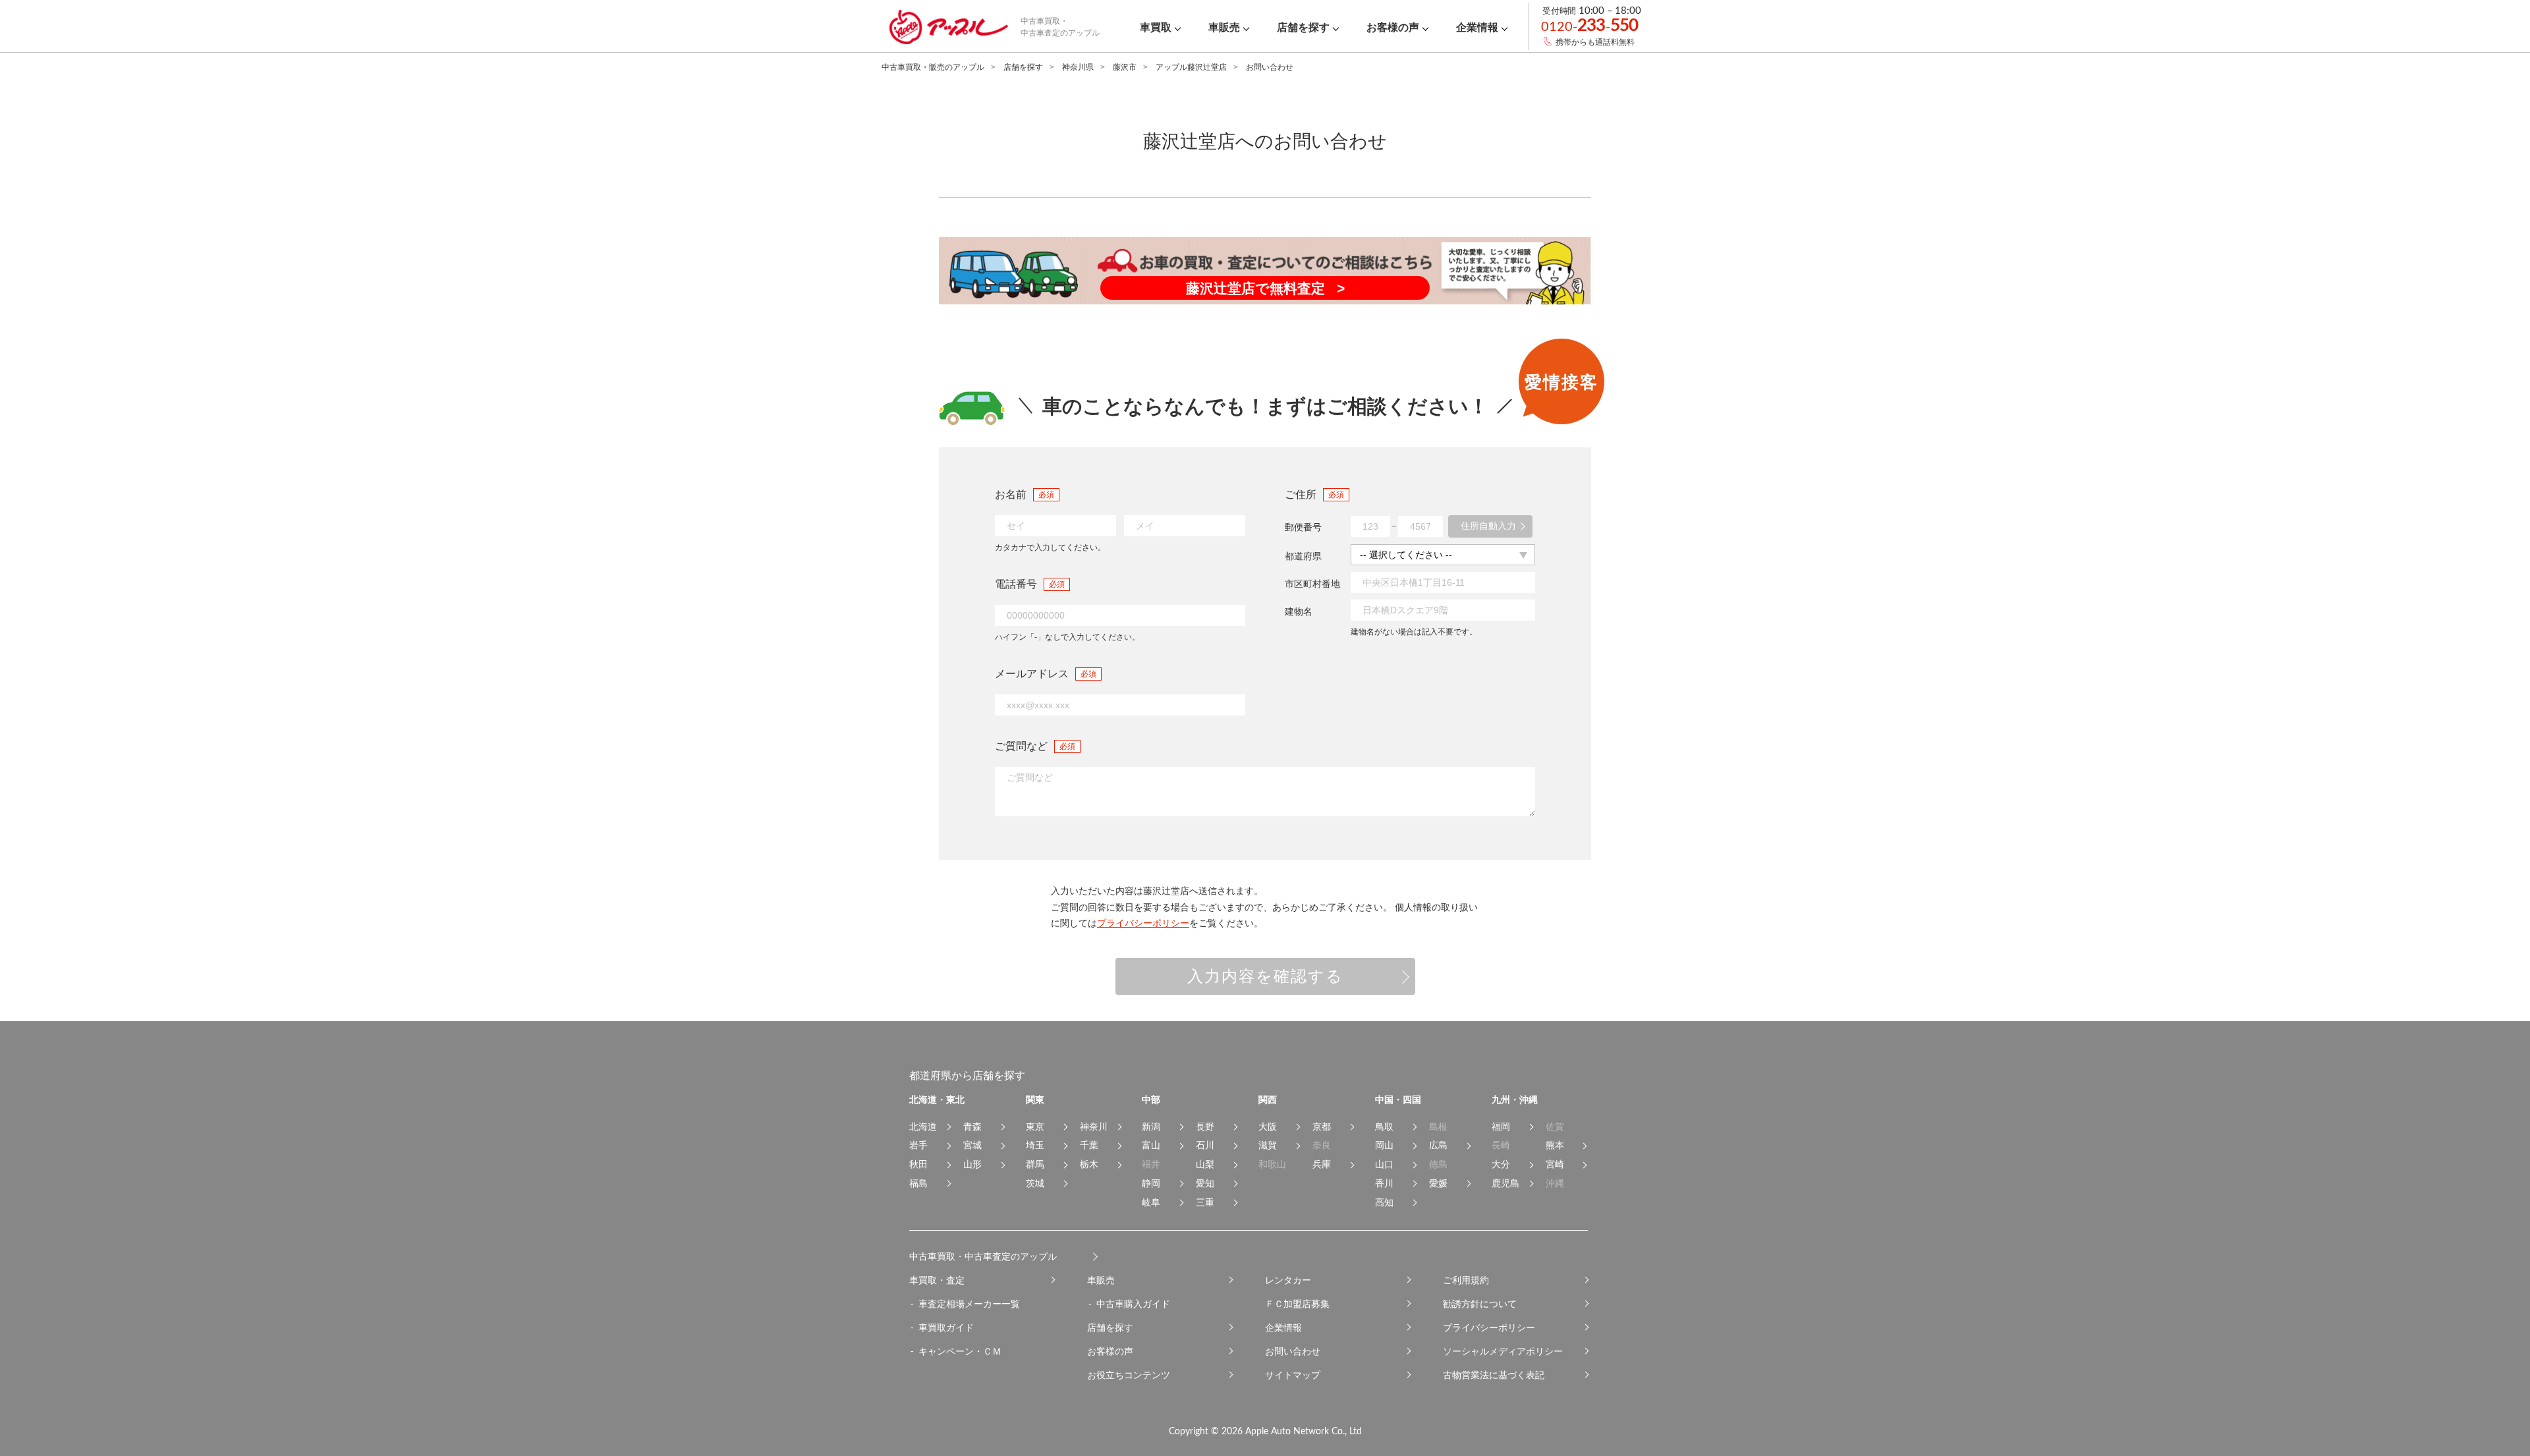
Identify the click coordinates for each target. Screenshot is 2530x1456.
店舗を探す (1023, 67)
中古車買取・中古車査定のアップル (983, 1256)
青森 (972, 1127)
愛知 (1205, 1183)
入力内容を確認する (1265, 976)
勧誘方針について (1480, 1304)
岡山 (1384, 1145)
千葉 (1089, 1145)
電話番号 (1016, 584)
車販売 (1101, 1280)
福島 (918, 1183)
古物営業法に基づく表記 (1494, 1375)
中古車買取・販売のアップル (933, 67)
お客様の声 (1110, 1351)
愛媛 (1438, 1183)
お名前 (1011, 494)
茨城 (1035, 1183)
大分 (1501, 1164)
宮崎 (1555, 1164)
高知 (1384, 1202)
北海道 (923, 1127)
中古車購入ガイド (1133, 1304)
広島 (1438, 1145)
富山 (1151, 1145)
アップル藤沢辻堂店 (1191, 67)
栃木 (1089, 1164)
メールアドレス (1032, 674)
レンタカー (1288, 1280)
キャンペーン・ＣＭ (960, 1351)
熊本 (1555, 1145)
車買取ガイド (946, 1328)
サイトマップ (1293, 1375)
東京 (1035, 1127)
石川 (1205, 1145)
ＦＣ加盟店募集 (1297, 1304)
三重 (1205, 1202)
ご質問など (1021, 746)
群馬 (1035, 1164)
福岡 (1501, 1127)
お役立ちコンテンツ (1129, 1375)
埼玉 (1035, 1145)
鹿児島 (1505, 1183)
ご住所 (1301, 494)
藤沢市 (1125, 67)
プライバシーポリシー (1143, 923)
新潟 (1151, 1127)
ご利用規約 (1466, 1280)
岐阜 (1151, 1202)
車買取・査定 (937, 1280)
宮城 (972, 1145)
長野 (1205, 1127)
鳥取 (1384, 1127)
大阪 (1268, 1127)
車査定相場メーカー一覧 (969, 1304)
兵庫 (1322, 1164)
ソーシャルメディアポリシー (1503, 1351)
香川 (1384, 1183)
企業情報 (1283, 1328)
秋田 (918, 1164)
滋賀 (1268, 1145)
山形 (972, 1164)
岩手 (918, 1145)
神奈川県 (1078, 67)
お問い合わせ (1293, 1351)
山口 (1384, 1164)
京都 (1322, 1127)
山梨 (1205, 1164)
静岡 (1151, 1183)
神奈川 (1094, 1127)
